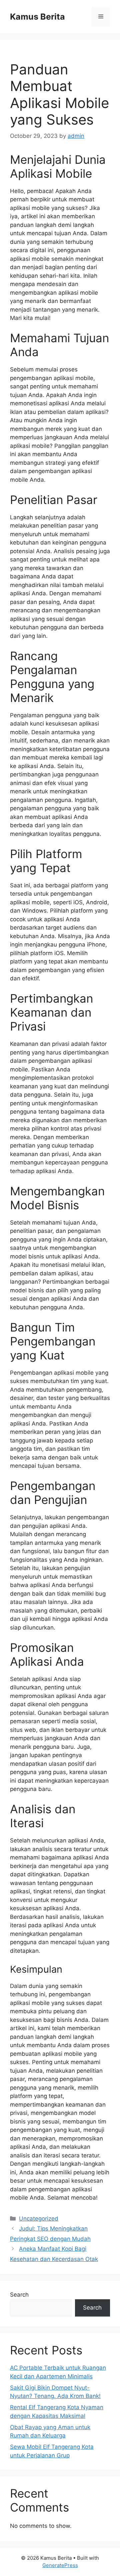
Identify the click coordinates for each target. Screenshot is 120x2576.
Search (19, 2295)
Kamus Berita (37, 17)
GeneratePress (60, 2565)
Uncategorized (39, 2219)
